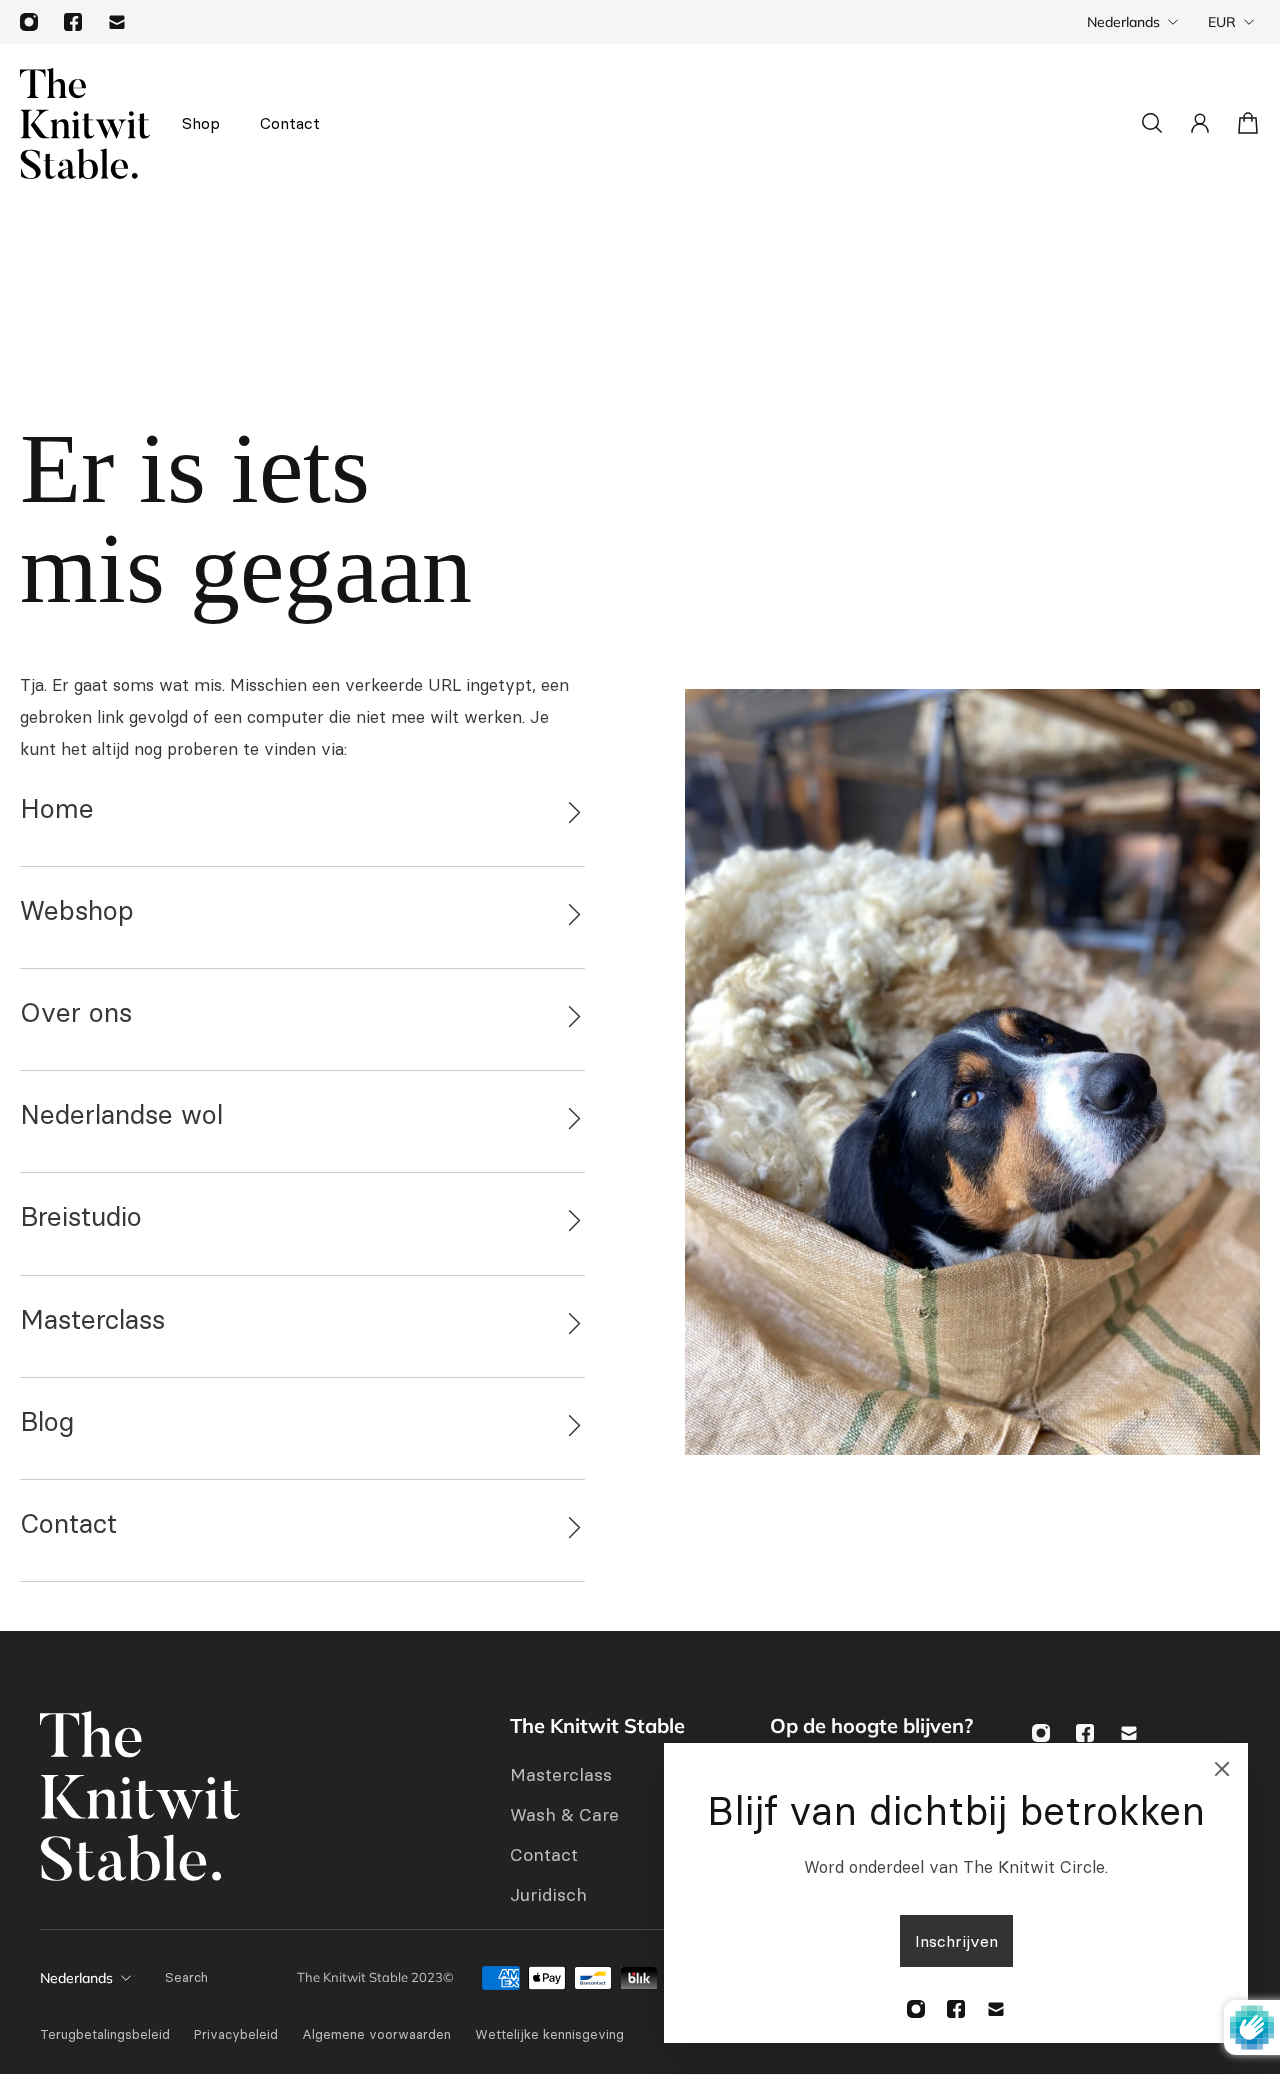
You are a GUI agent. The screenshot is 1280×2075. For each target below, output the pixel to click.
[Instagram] (29, 22)
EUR (1222, 22)
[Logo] (85, 123)
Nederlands (1123, 22)
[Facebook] (73, 22)
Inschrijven (956, 1941)
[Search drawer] (1152, 123)
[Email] (117, 22)
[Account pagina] (1200, 123)
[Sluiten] (1222, 1769)
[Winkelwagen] (1248, 123)
